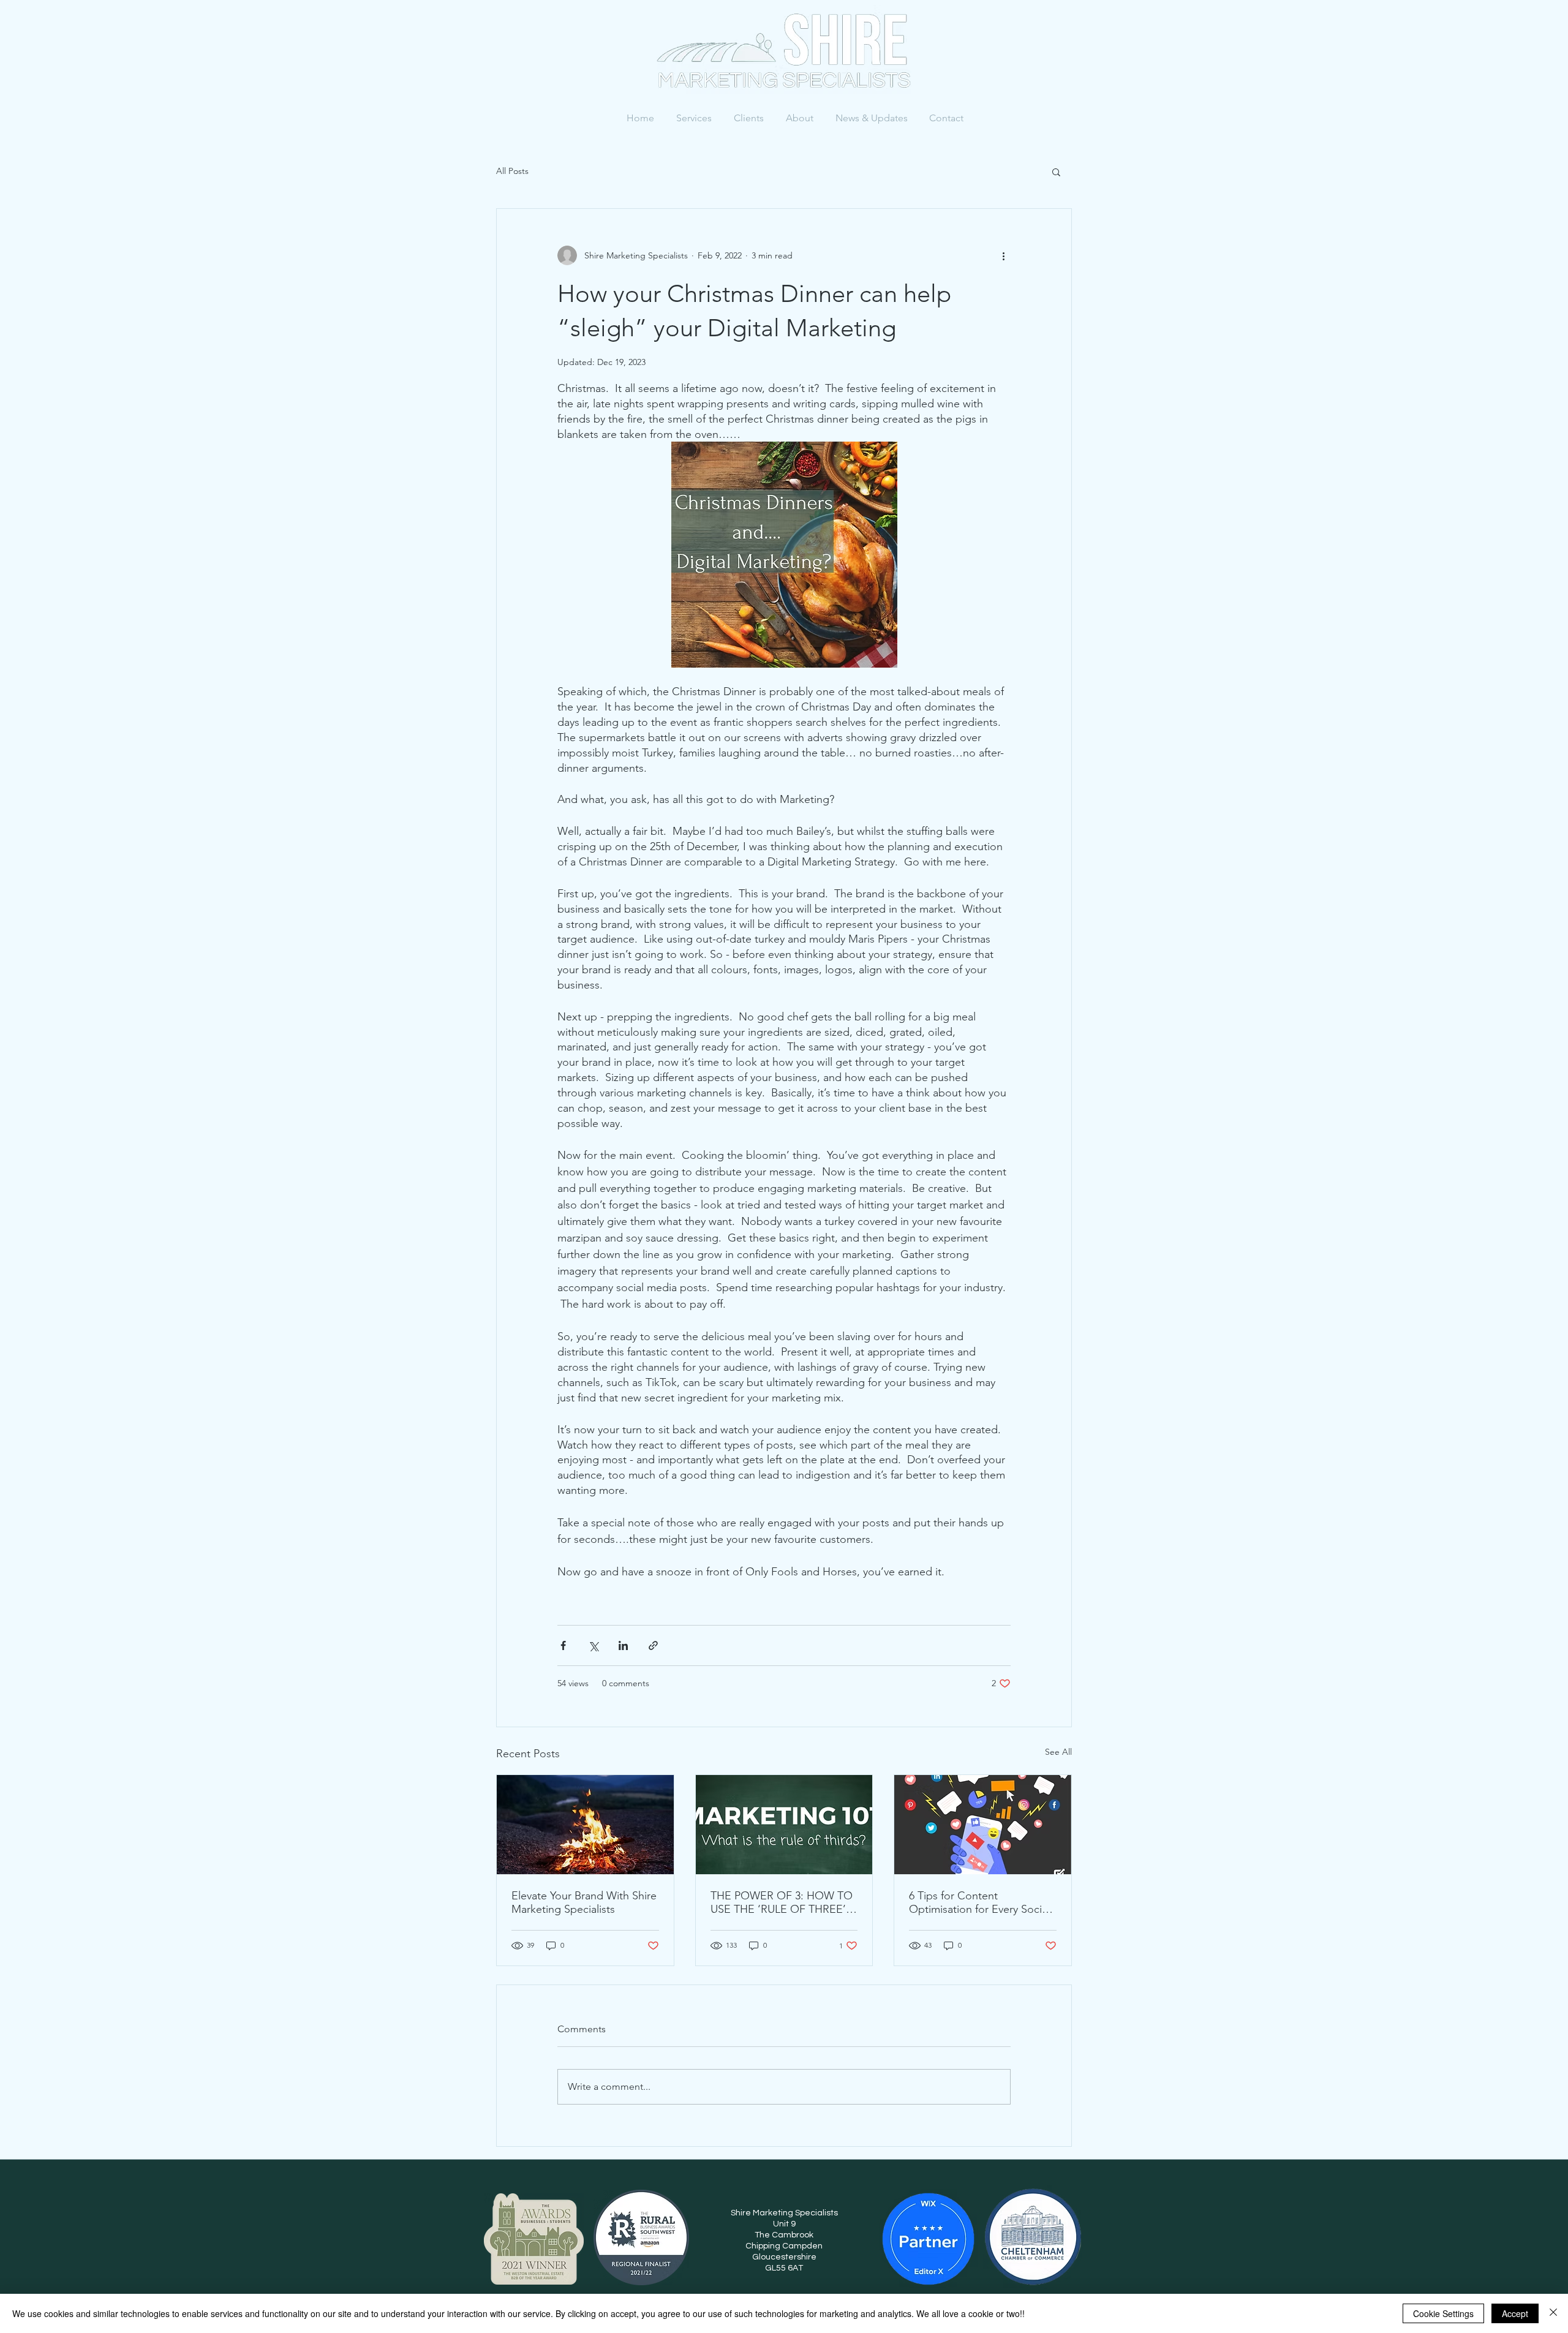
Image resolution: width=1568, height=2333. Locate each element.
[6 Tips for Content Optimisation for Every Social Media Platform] (983, 1825)
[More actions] (1003, 255)
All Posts (512, 171)
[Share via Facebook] (563, 1645)
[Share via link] (653, 1645)
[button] (1056, 171)
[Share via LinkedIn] (623, 1645)
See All (1058, 1752)
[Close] (1553, 2313)
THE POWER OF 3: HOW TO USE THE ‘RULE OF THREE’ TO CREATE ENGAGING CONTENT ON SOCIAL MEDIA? (782, 1902)
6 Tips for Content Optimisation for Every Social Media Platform (979, 1902)
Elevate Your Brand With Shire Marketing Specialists (584, 1902)
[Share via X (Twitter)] (593, 1645)
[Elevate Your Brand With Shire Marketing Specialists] (585, 1825)
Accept (1515, 2313)
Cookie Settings (1443, 2313)
